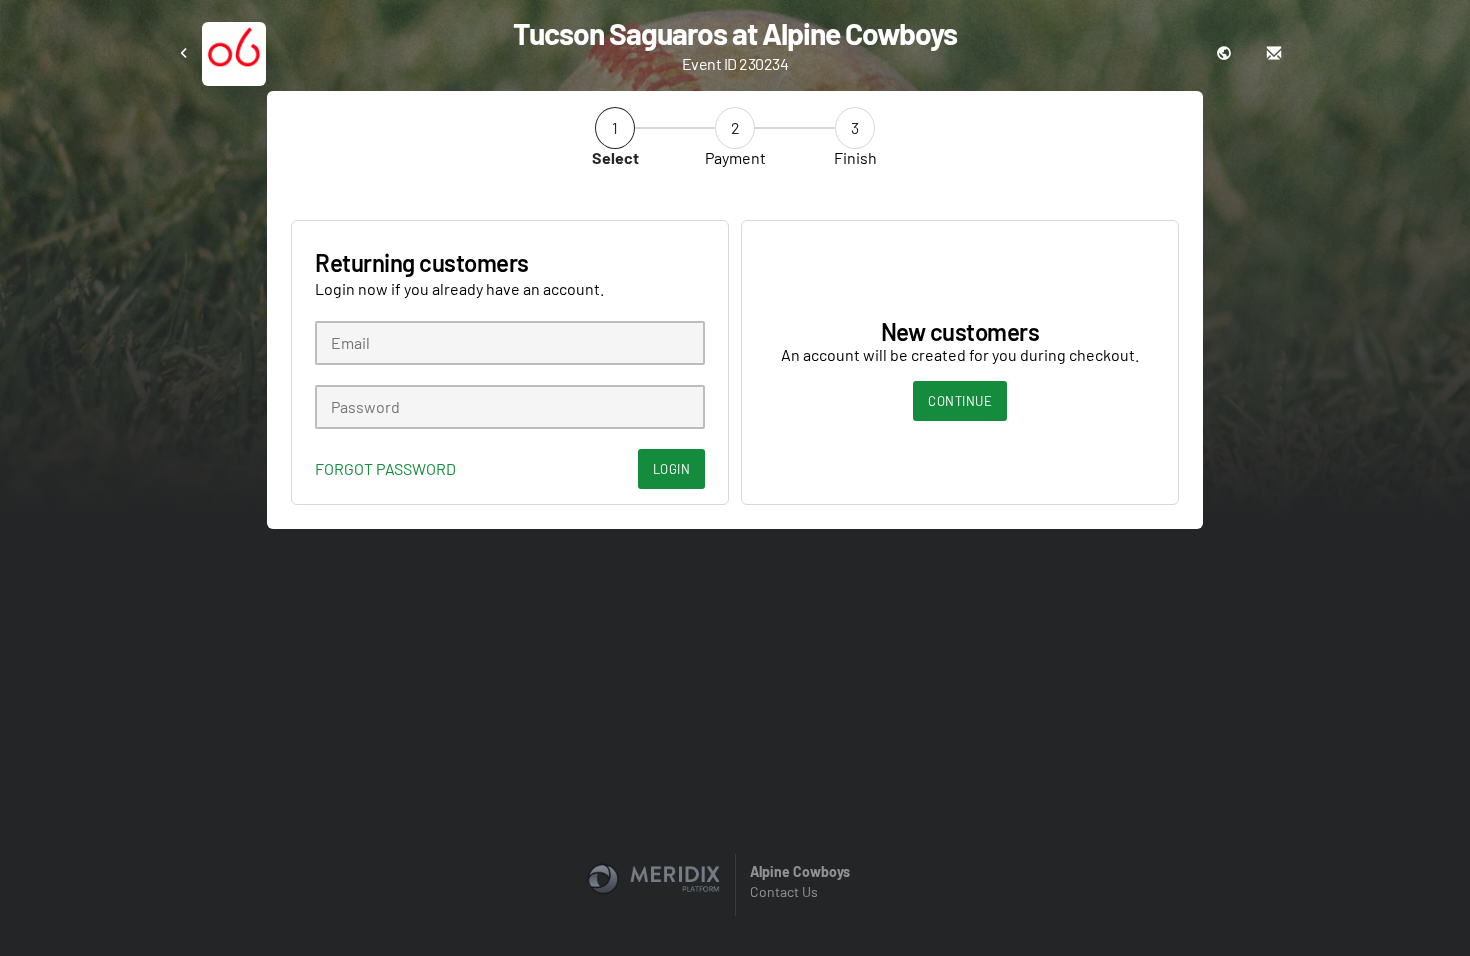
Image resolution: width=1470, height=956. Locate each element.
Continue (960, 401)
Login (672, 469)
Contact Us (784, 891)
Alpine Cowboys (800, 871)
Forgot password (385, 469)
